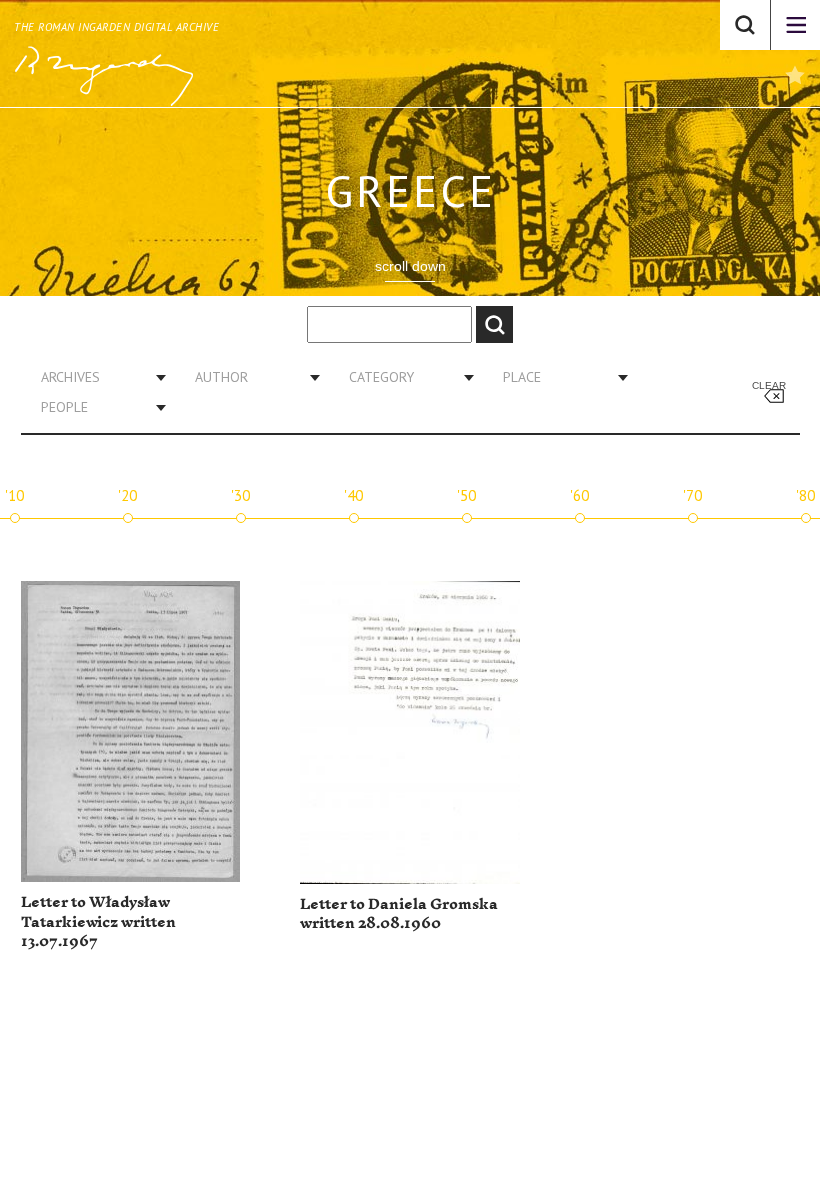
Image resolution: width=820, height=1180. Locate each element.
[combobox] (96, 377)
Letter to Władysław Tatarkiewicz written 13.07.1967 (98, 922)
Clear (769, 385)
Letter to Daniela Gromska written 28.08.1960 (399, 914)
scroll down (410, 266)
